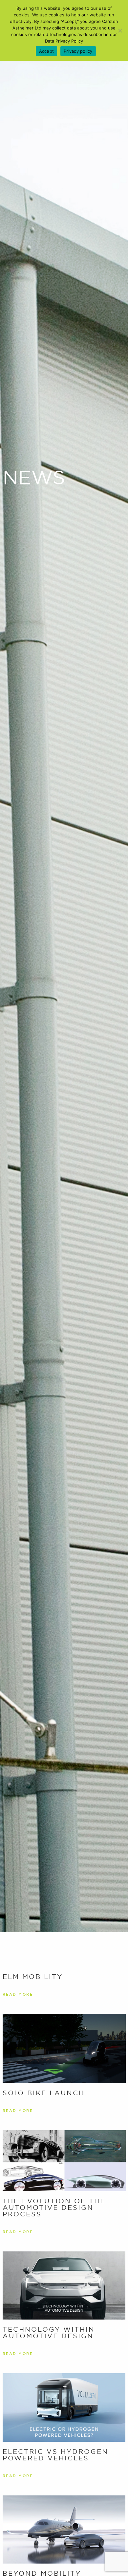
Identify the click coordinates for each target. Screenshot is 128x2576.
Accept (47, 51)
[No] (120, 30)
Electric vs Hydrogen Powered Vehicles (55, 2455)
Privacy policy (78, 51)
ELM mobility (33, 1977)
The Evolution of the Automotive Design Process (54, 2208)
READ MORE (18, 1994)
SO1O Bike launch (44, 2093)
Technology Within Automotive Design (49, 2333)
